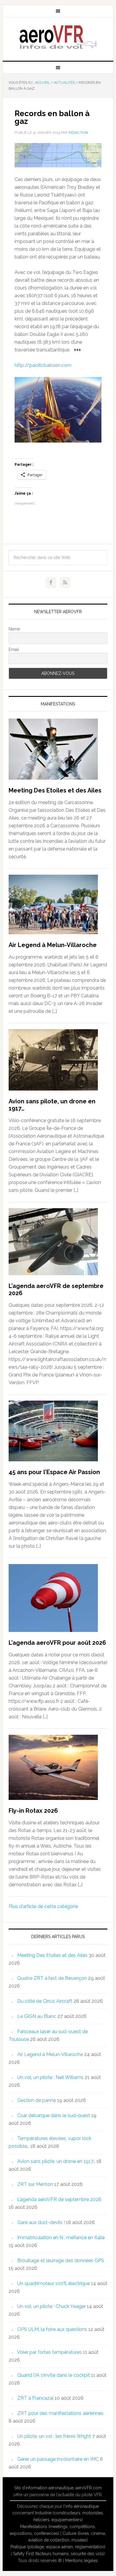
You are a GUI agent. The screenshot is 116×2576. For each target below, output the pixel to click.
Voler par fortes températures (49, 2352)
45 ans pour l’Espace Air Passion (54, 1472)
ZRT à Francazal (35, 2398)
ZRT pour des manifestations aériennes (60, 2413)
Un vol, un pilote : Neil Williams (50, 2077)
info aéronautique (82, 2506)
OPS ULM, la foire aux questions (52, 2329)
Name (14, 629)
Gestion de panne (37, 2100)
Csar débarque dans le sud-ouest (54, 2115)
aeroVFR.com (89, 2488)
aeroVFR (58, 37)
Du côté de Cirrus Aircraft (45, 2001)
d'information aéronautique (48, 2488)
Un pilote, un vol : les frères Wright (54, 2436)
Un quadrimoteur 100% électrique (54, 2283)
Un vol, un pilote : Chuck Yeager (51, 2306)
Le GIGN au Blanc (37, 2016)
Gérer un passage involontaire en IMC (58, 2459)
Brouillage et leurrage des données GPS (61, 2260)
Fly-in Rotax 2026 (33, 1811)
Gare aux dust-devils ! (41, 2222)
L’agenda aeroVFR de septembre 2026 (59, 2199)
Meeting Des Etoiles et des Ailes (55, 790)
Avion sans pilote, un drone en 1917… (56, 2161)
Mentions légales (81, 2561)
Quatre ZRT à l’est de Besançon (52, 1978)
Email (14, 650)
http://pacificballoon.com (43, 365)
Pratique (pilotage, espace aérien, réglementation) (58, 2547)
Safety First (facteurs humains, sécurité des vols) (59, 2554)
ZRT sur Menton (35, 2184)
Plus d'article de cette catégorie (43, 1906)
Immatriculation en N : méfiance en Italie (61, 2238)
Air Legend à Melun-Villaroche (53, 945)
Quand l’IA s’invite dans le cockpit (54, 2375)
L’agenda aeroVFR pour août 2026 (57, 1643)
